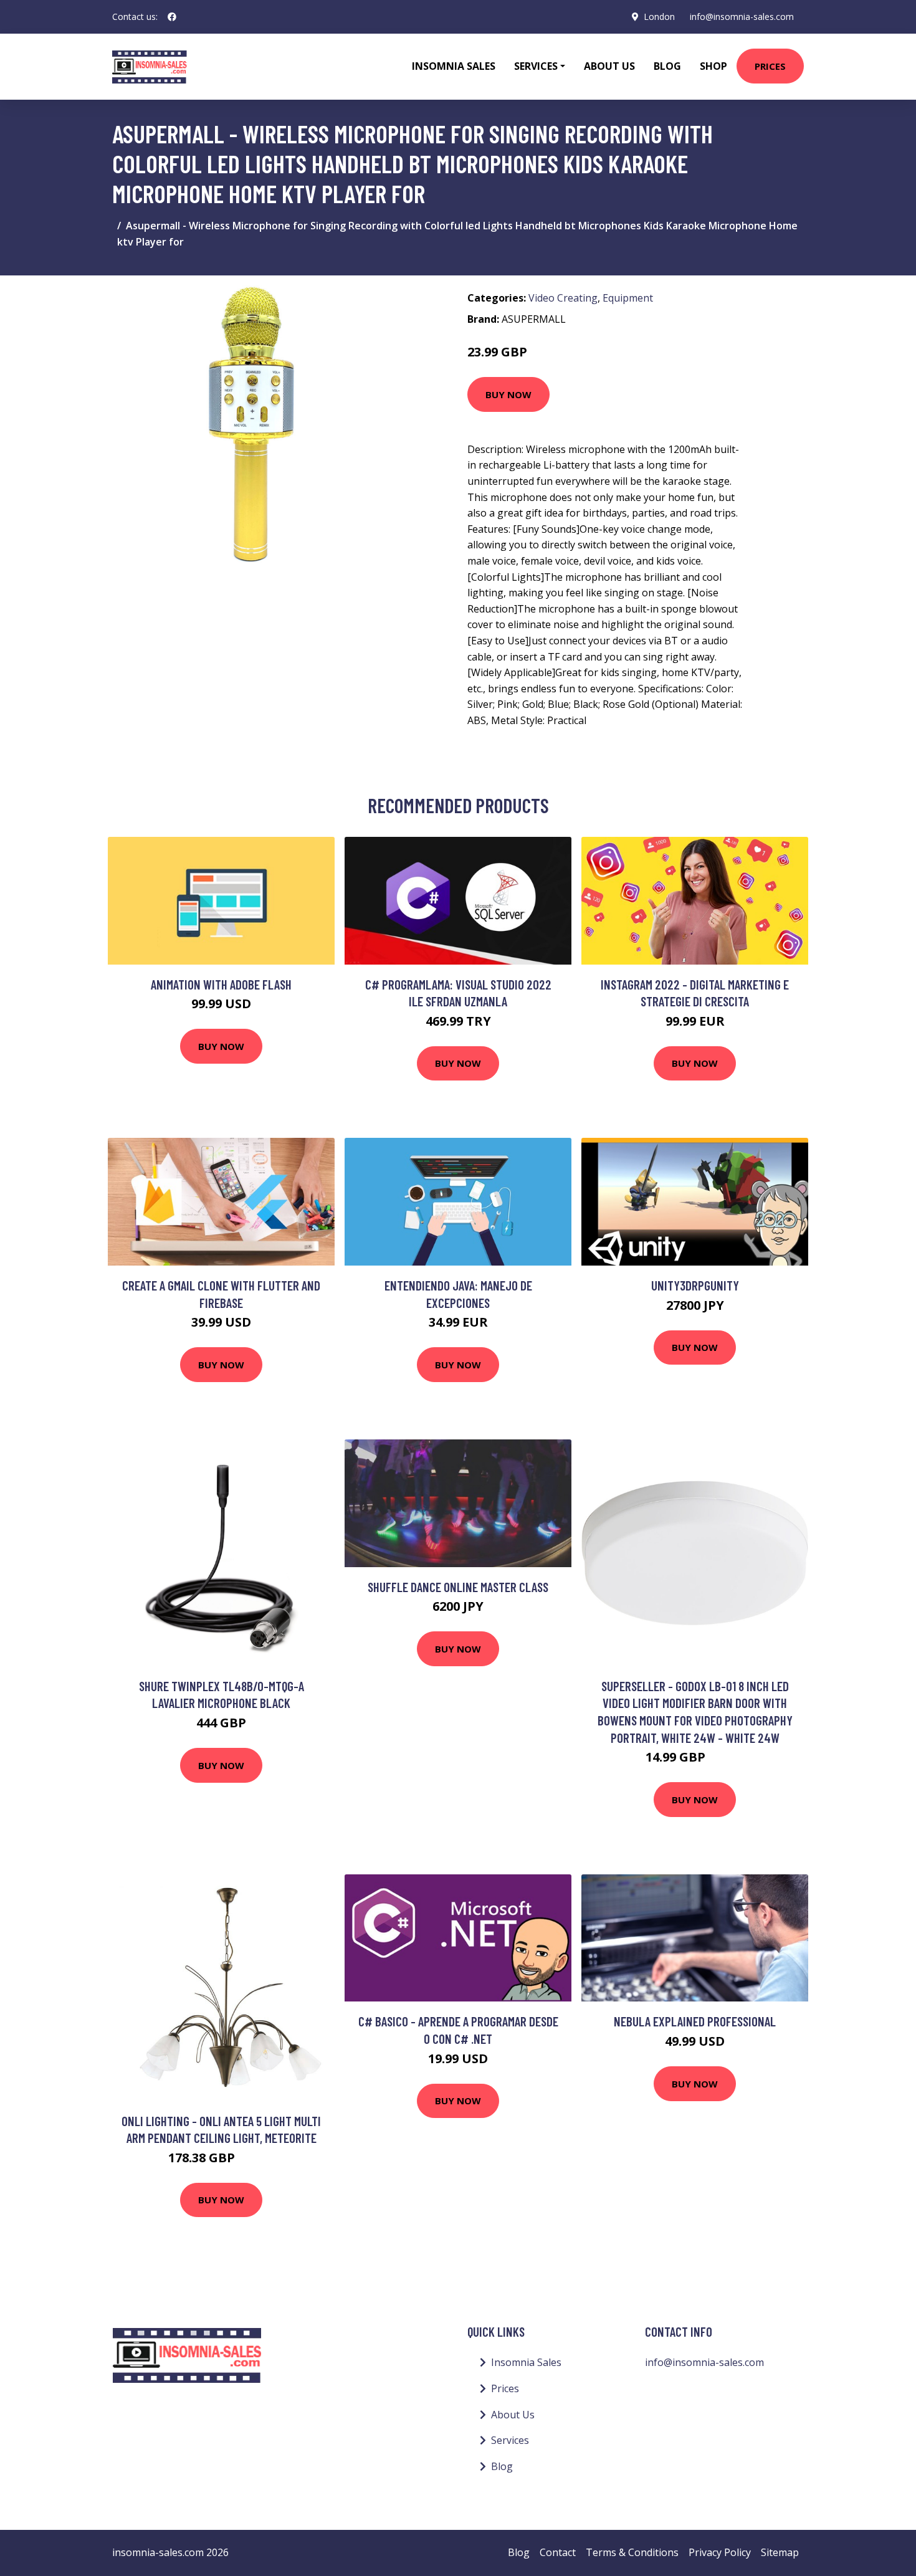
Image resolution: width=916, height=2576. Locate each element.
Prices (770, 66)
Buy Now (508, 394)
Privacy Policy (720, 2552)
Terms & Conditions (632, 2552)
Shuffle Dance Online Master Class (458, 1587)
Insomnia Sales (454, 66)
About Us (609, 66)
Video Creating (563, 298)
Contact (558, 2552)
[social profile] (172, 17)
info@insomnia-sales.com (742, 17)
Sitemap (780, 2552)
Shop (713, 66)
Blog (667, 66)
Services (510, 2440)
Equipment (628, 298)
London (659, 17)
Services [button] (536, 66)
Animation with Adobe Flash (221, 984)
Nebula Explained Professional (695, 2021)
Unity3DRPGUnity (695, 1285)
